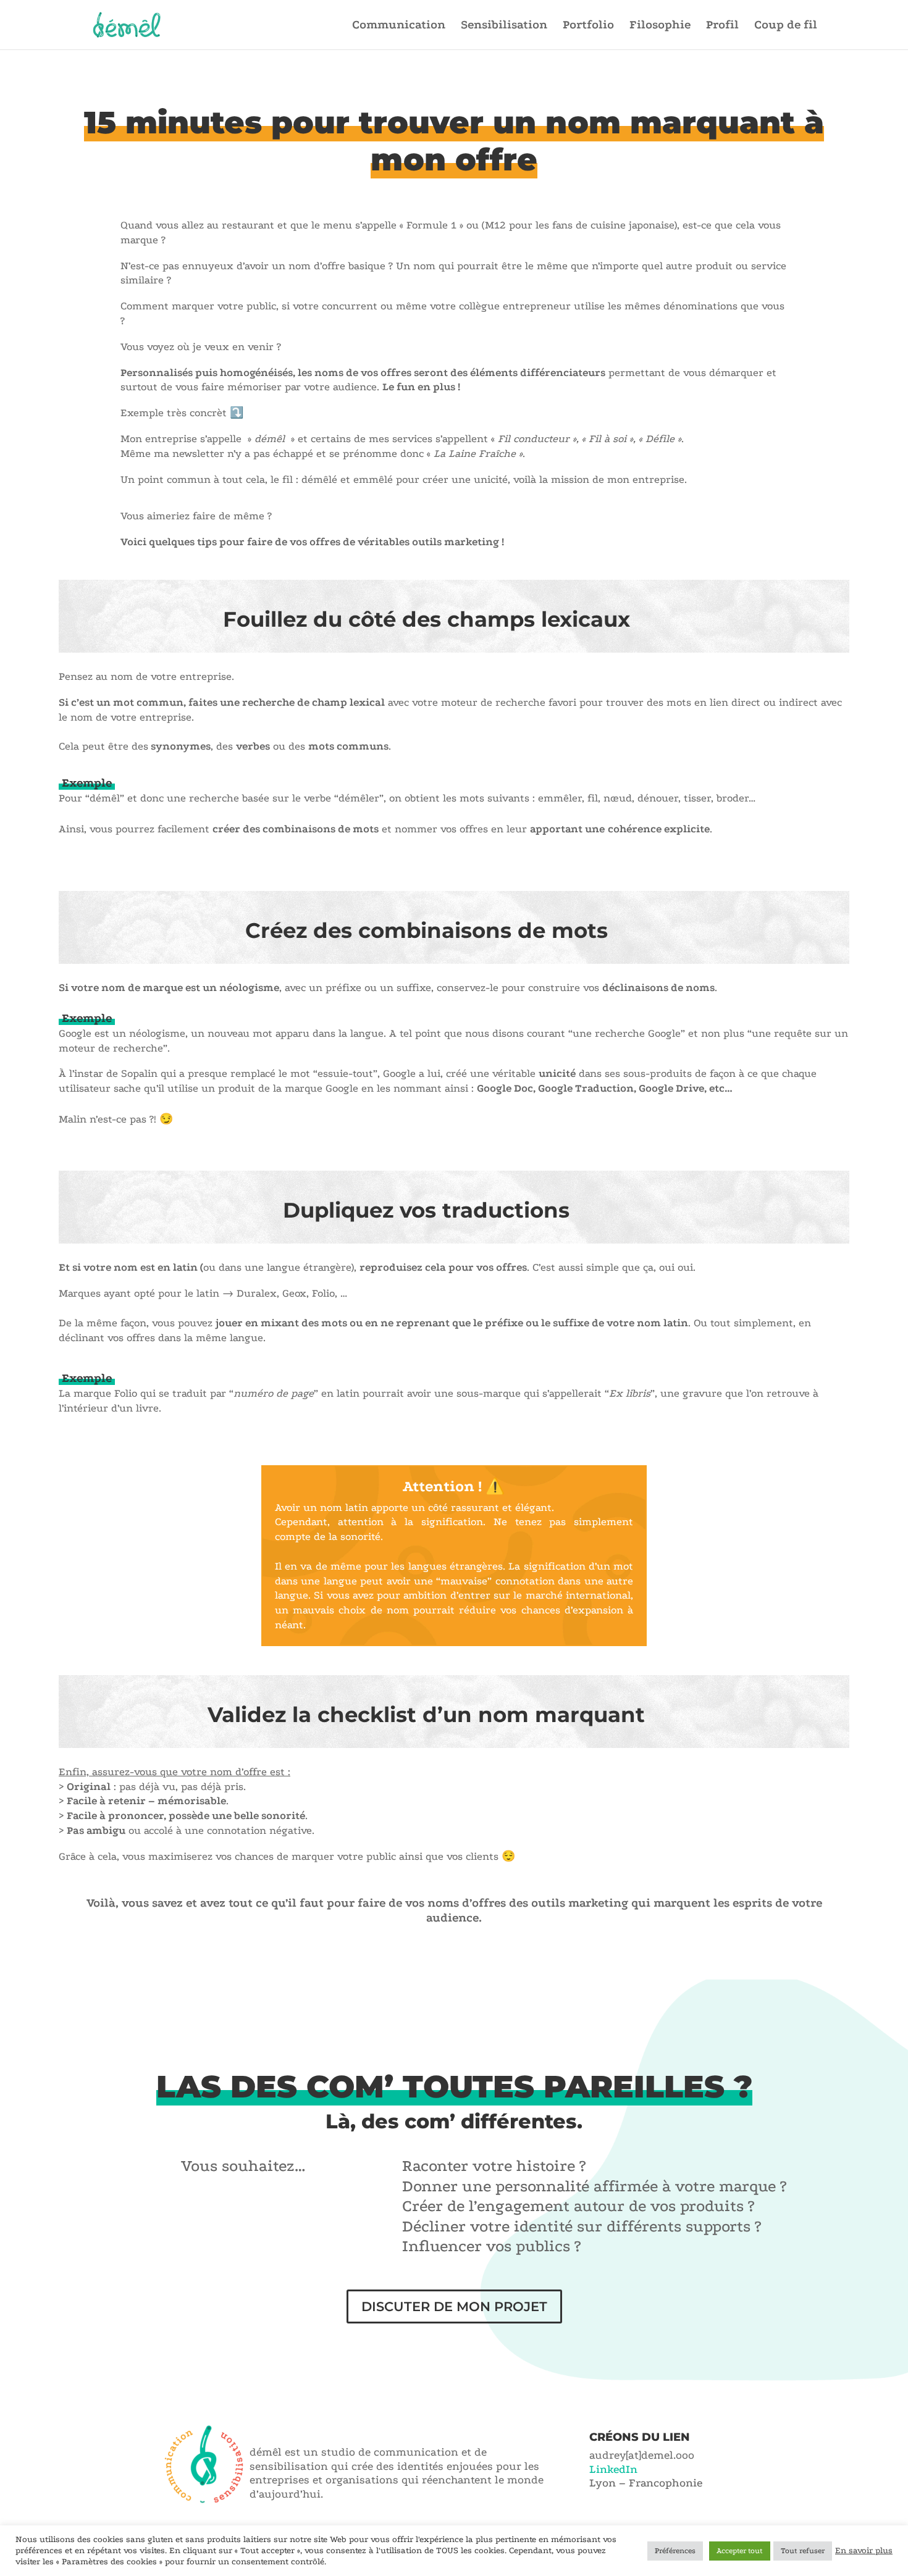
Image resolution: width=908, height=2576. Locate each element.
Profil (722, 26)
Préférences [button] (675, 2551)
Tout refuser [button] (803, 2551)
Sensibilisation (504, 26)
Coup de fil (786, 26)
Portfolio (588, 26)
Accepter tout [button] (740, 2551)
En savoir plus (864, 2550)
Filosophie (660, 26)
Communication (399, 26)
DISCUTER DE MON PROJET (454, 2306)
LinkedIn (613, 2469)
